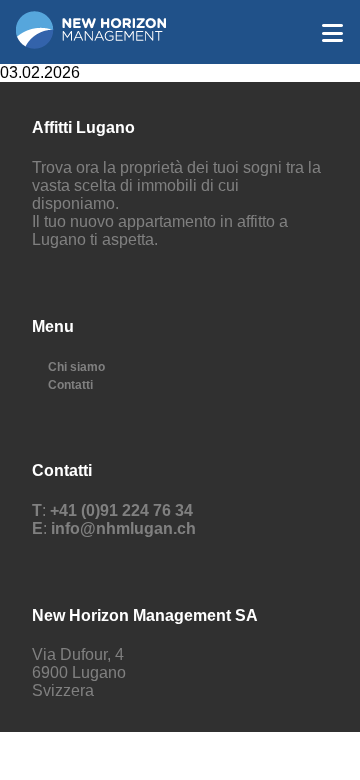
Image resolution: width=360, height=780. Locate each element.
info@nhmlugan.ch (123, 528)
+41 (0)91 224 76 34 (121, 510)
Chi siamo (76, 367)
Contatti (70, 385)
